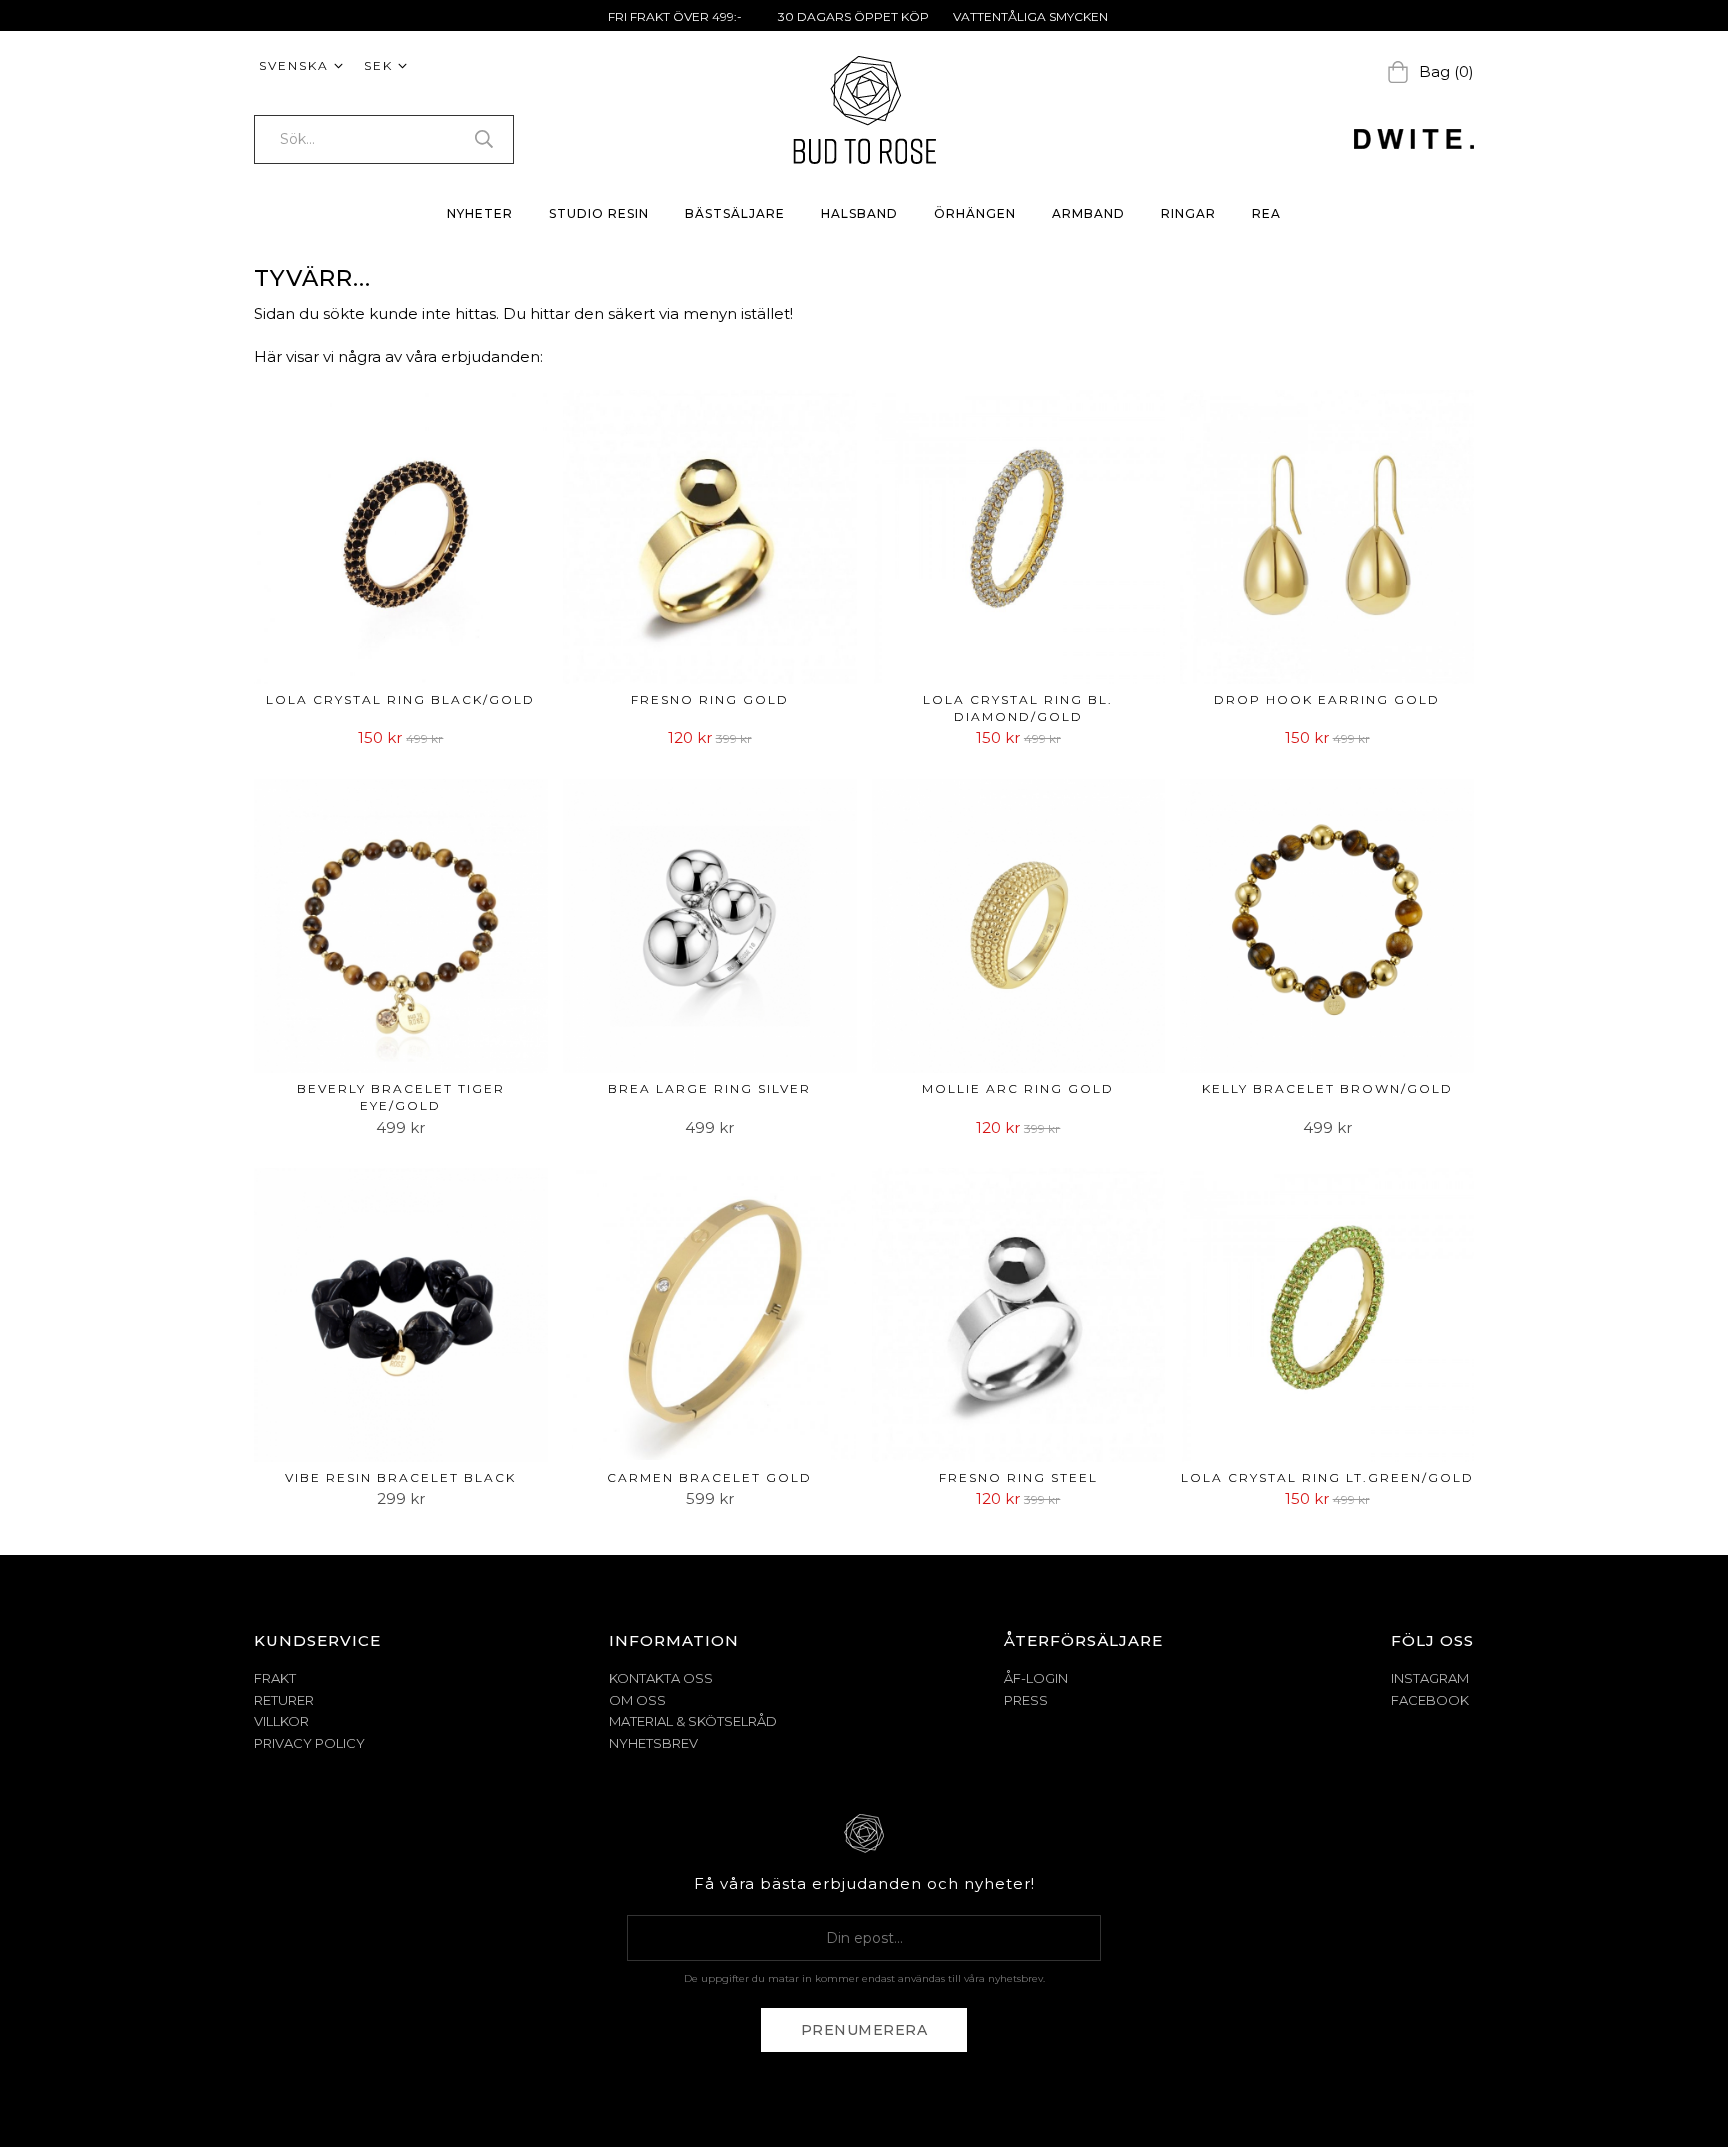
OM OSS (637, 1700)
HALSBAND (859, 213)
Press (1026, 1700)
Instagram (1430, 1678)
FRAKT (275, 1678)
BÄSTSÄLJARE (735, 213)
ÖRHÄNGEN (975, 213)
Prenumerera (864, 2030)
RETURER (284, 1700)
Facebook (1430, 1700)
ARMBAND (1088, 213)
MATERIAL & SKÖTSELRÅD (693, 1721)
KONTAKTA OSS (661, 1678)
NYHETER (480, 213)
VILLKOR (281, 1721)
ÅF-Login (1036, 1678)
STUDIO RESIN (599, 213)
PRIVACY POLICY (309, 1743)
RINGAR (1188, 213)
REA (1266, 213)
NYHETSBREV (653, 1743)
